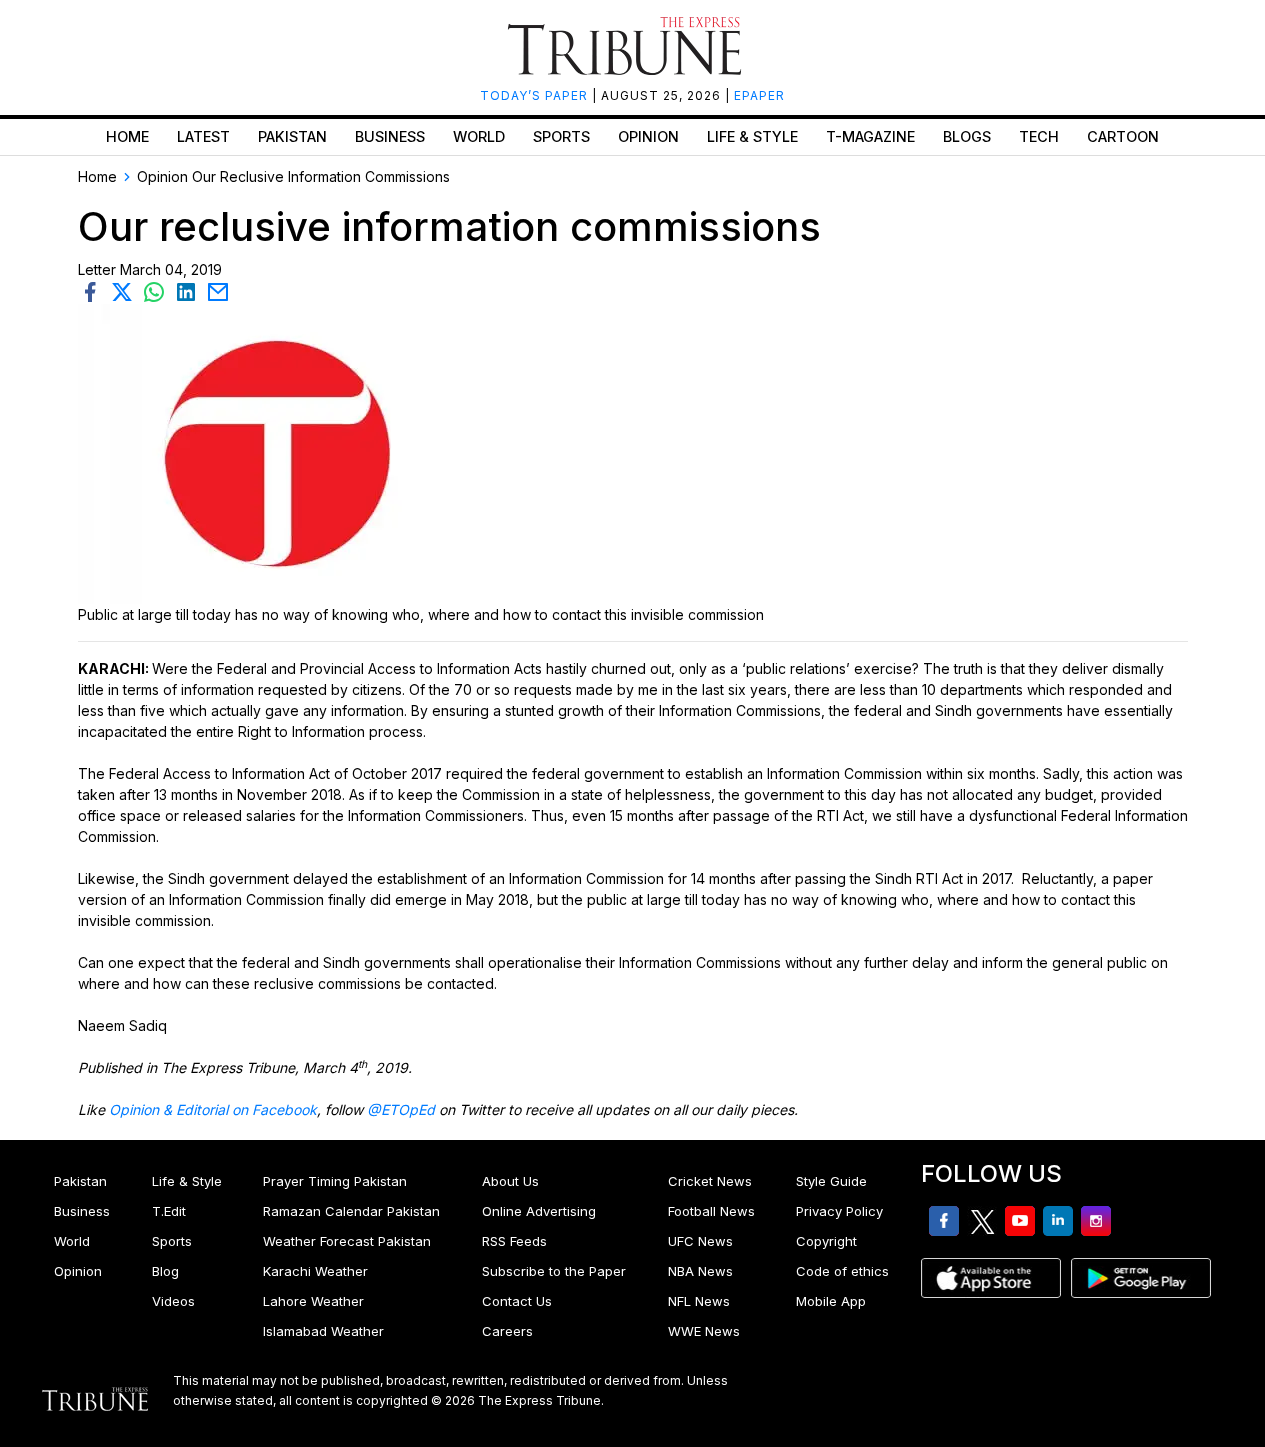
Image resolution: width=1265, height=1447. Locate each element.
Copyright (826, 1241)
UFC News (700, 1241)
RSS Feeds (514, 1241)
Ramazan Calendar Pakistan (351, 1211)
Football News (711, 1211)
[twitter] (126, 290)
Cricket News (710, 1181)
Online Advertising (539, 1211)
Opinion (648, 136)
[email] (220, 290)
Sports (561, 136)
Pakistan (292, 136)
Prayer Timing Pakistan (335, 1181)
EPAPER (759, 95)
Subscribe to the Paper (554, 1271)
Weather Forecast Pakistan (347, 1241)
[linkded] (190, 290)
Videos (173, 1301)
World (479, 136)
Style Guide (831, 1181)
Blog (165, 1271)
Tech (1039, 136)
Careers (507, 1331)
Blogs (967, 136)
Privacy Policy (839, 1211)
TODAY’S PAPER (536, 95)
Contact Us (517, 1301)
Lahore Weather (313, 1301)
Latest (203, 136)
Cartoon (1123, 136)
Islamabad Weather (323, 1331)
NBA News (700, 1271)
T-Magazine (870, 136)
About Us (510, 1181)
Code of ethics (842, 1271)
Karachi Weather (315, 1271)
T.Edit (169, 1211)
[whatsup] (158, 290)
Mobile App (831, 1301)
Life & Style (752, 136)
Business (390, 136)
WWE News (704, 1331)
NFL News (699, 1301)
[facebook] (94, 290)
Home (127, 136)
